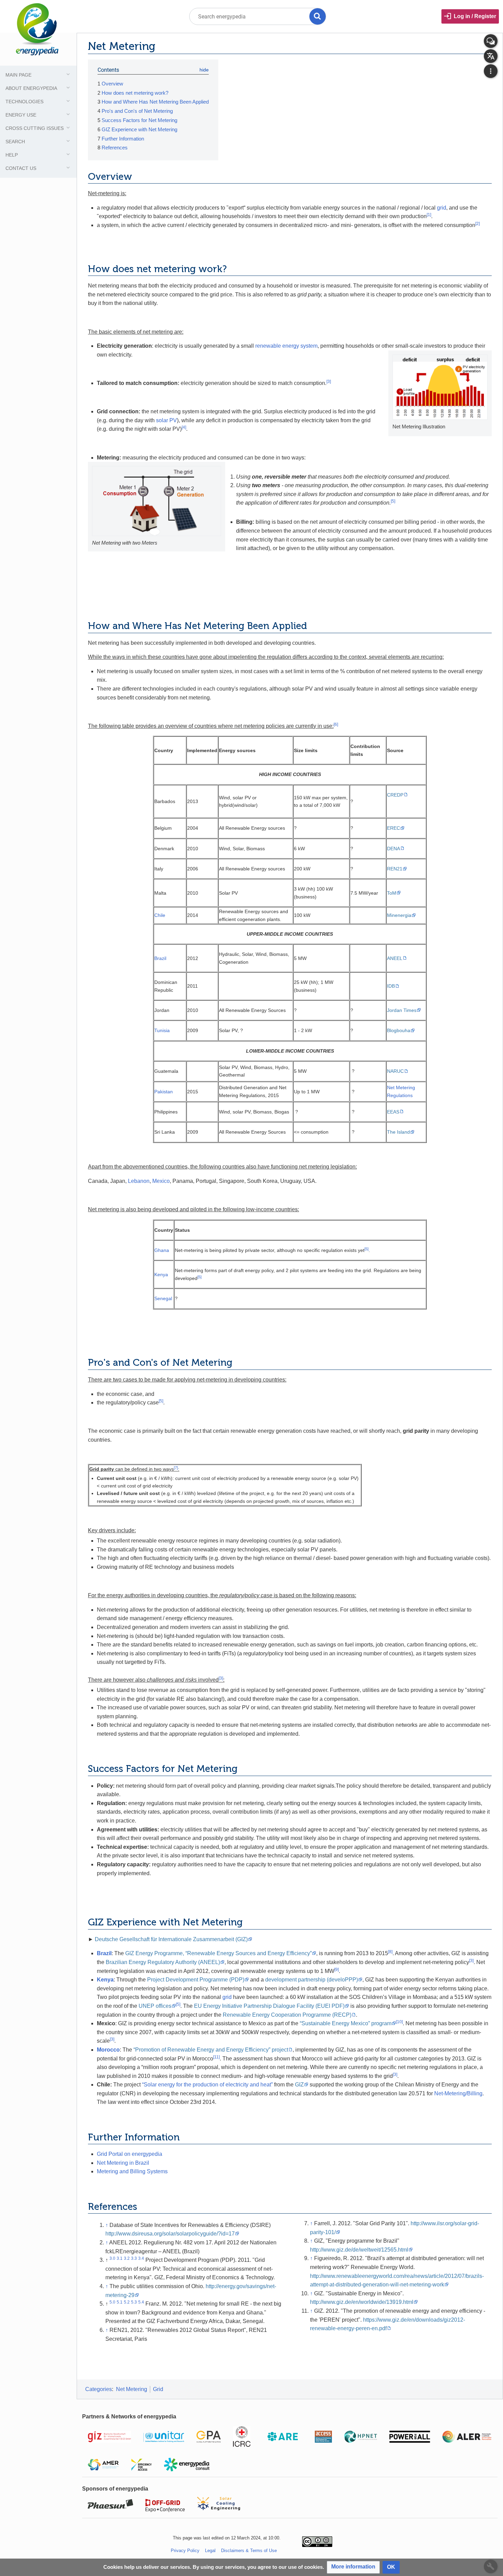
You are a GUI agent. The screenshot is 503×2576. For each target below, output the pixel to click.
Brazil (160, 958)
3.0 (112, 2258)
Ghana (162, 1250)
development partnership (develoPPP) (312, 1980)
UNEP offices (155, 2006)
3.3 (134, 2258)
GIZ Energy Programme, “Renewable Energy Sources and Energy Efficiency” (218, 1953)
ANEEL (395, 958)
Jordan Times (402, 1010)
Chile (160, 915)
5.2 (127, 2302)
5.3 (134, 2302)
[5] (393, 501)
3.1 (120, 2258)
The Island (398, 1132)
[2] (478, 224)
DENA (394, 849)
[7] (176, 1468)
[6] (336, 724)
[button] (353, 2567)
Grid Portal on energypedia (130, 2154)
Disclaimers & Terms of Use (249, 2551)
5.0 (112, 2302)
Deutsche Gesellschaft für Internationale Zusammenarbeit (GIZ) (171, 1939)
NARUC (395, 1071)
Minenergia (399, 915)
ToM (392, 893)
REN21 (395, 869)
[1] (429, 215)
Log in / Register (475, 16)
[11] (216, 2057)
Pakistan (164, 1092)
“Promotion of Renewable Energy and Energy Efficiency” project (211, 2050)
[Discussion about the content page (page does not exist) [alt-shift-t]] (491, 41)
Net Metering (132, 2389)
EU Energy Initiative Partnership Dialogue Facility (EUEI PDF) (269, 2006)
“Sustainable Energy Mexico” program (346, 2023)
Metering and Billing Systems (132, 2171)
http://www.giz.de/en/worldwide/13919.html (362, 2302)
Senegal (163, 1298)
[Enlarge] (484, 426)
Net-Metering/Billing (458, 2093)
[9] (337, 1970)
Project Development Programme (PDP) (196, 1980)
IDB (391, 986)
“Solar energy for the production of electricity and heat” (207, 2085)
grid (442, 208)
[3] (329, 382)
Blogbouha (399, 1030)
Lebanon (139, 1181)
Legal (210, 2551)
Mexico (161, 1181)
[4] (184, 427)
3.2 (127, 2258)
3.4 (141, 2258)
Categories (99, 2389)
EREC (394, 828)
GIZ (299, 2085)
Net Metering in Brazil (123, 2163)
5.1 (120, 2302)
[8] (390, 1952)
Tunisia (162, 1030)
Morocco (108, 2050)
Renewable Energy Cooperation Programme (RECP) (287, 2015)
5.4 (141, 2302)
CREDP (395, 795)
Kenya (161, 1274)
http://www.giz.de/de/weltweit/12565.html (359, 2250)
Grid (158, 2389)
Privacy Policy (185, 2551)
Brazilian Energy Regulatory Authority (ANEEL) (163, 1962)
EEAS (393, 1112)
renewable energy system (286, 346)
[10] (399, 2022)
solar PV (166, 420)
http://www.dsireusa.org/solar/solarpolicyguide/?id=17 (170, 2234)
